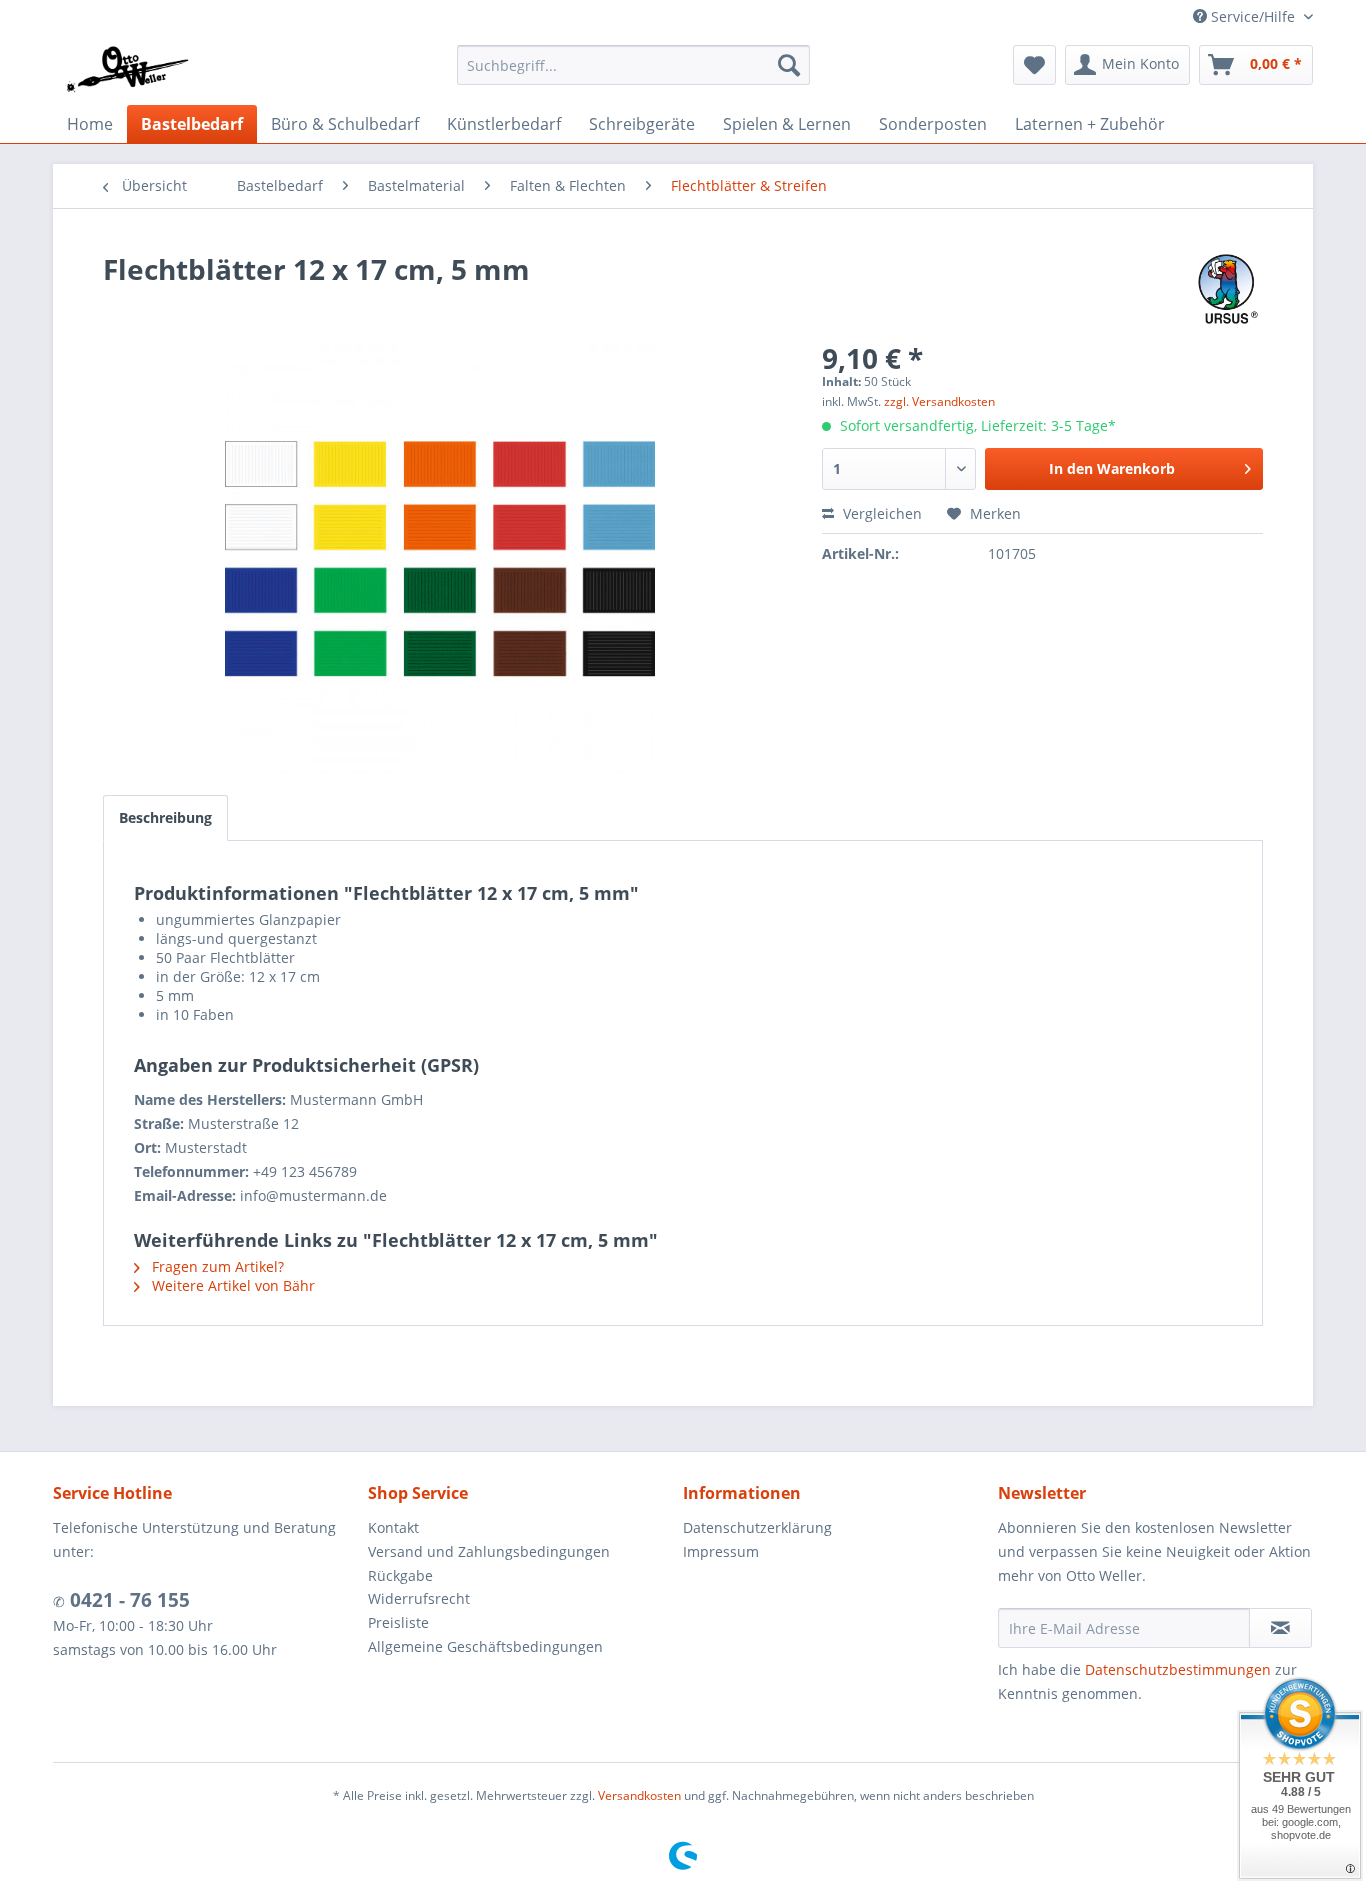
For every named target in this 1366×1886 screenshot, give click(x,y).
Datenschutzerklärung (757, 1527)
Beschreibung (165, 817)
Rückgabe (400, 1575)
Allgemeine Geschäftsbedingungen (485, 1646)
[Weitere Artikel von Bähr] (1228, 289)
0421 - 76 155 (127, 1600)
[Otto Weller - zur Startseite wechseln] (126, 70)
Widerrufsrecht (419, 1598)
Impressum (721, 1551)
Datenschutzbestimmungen (1178, 1669)
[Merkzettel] (1034, 65)
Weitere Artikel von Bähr (231, 1285)
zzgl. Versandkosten (939, 401)
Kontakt (393, 1527)
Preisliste (398, 1622)
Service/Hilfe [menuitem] (1253, 16)
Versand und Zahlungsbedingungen (489, 1551)
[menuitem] (633, 65)
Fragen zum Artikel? (216, 1266)
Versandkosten (639, 1795)
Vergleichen (880, 513)
